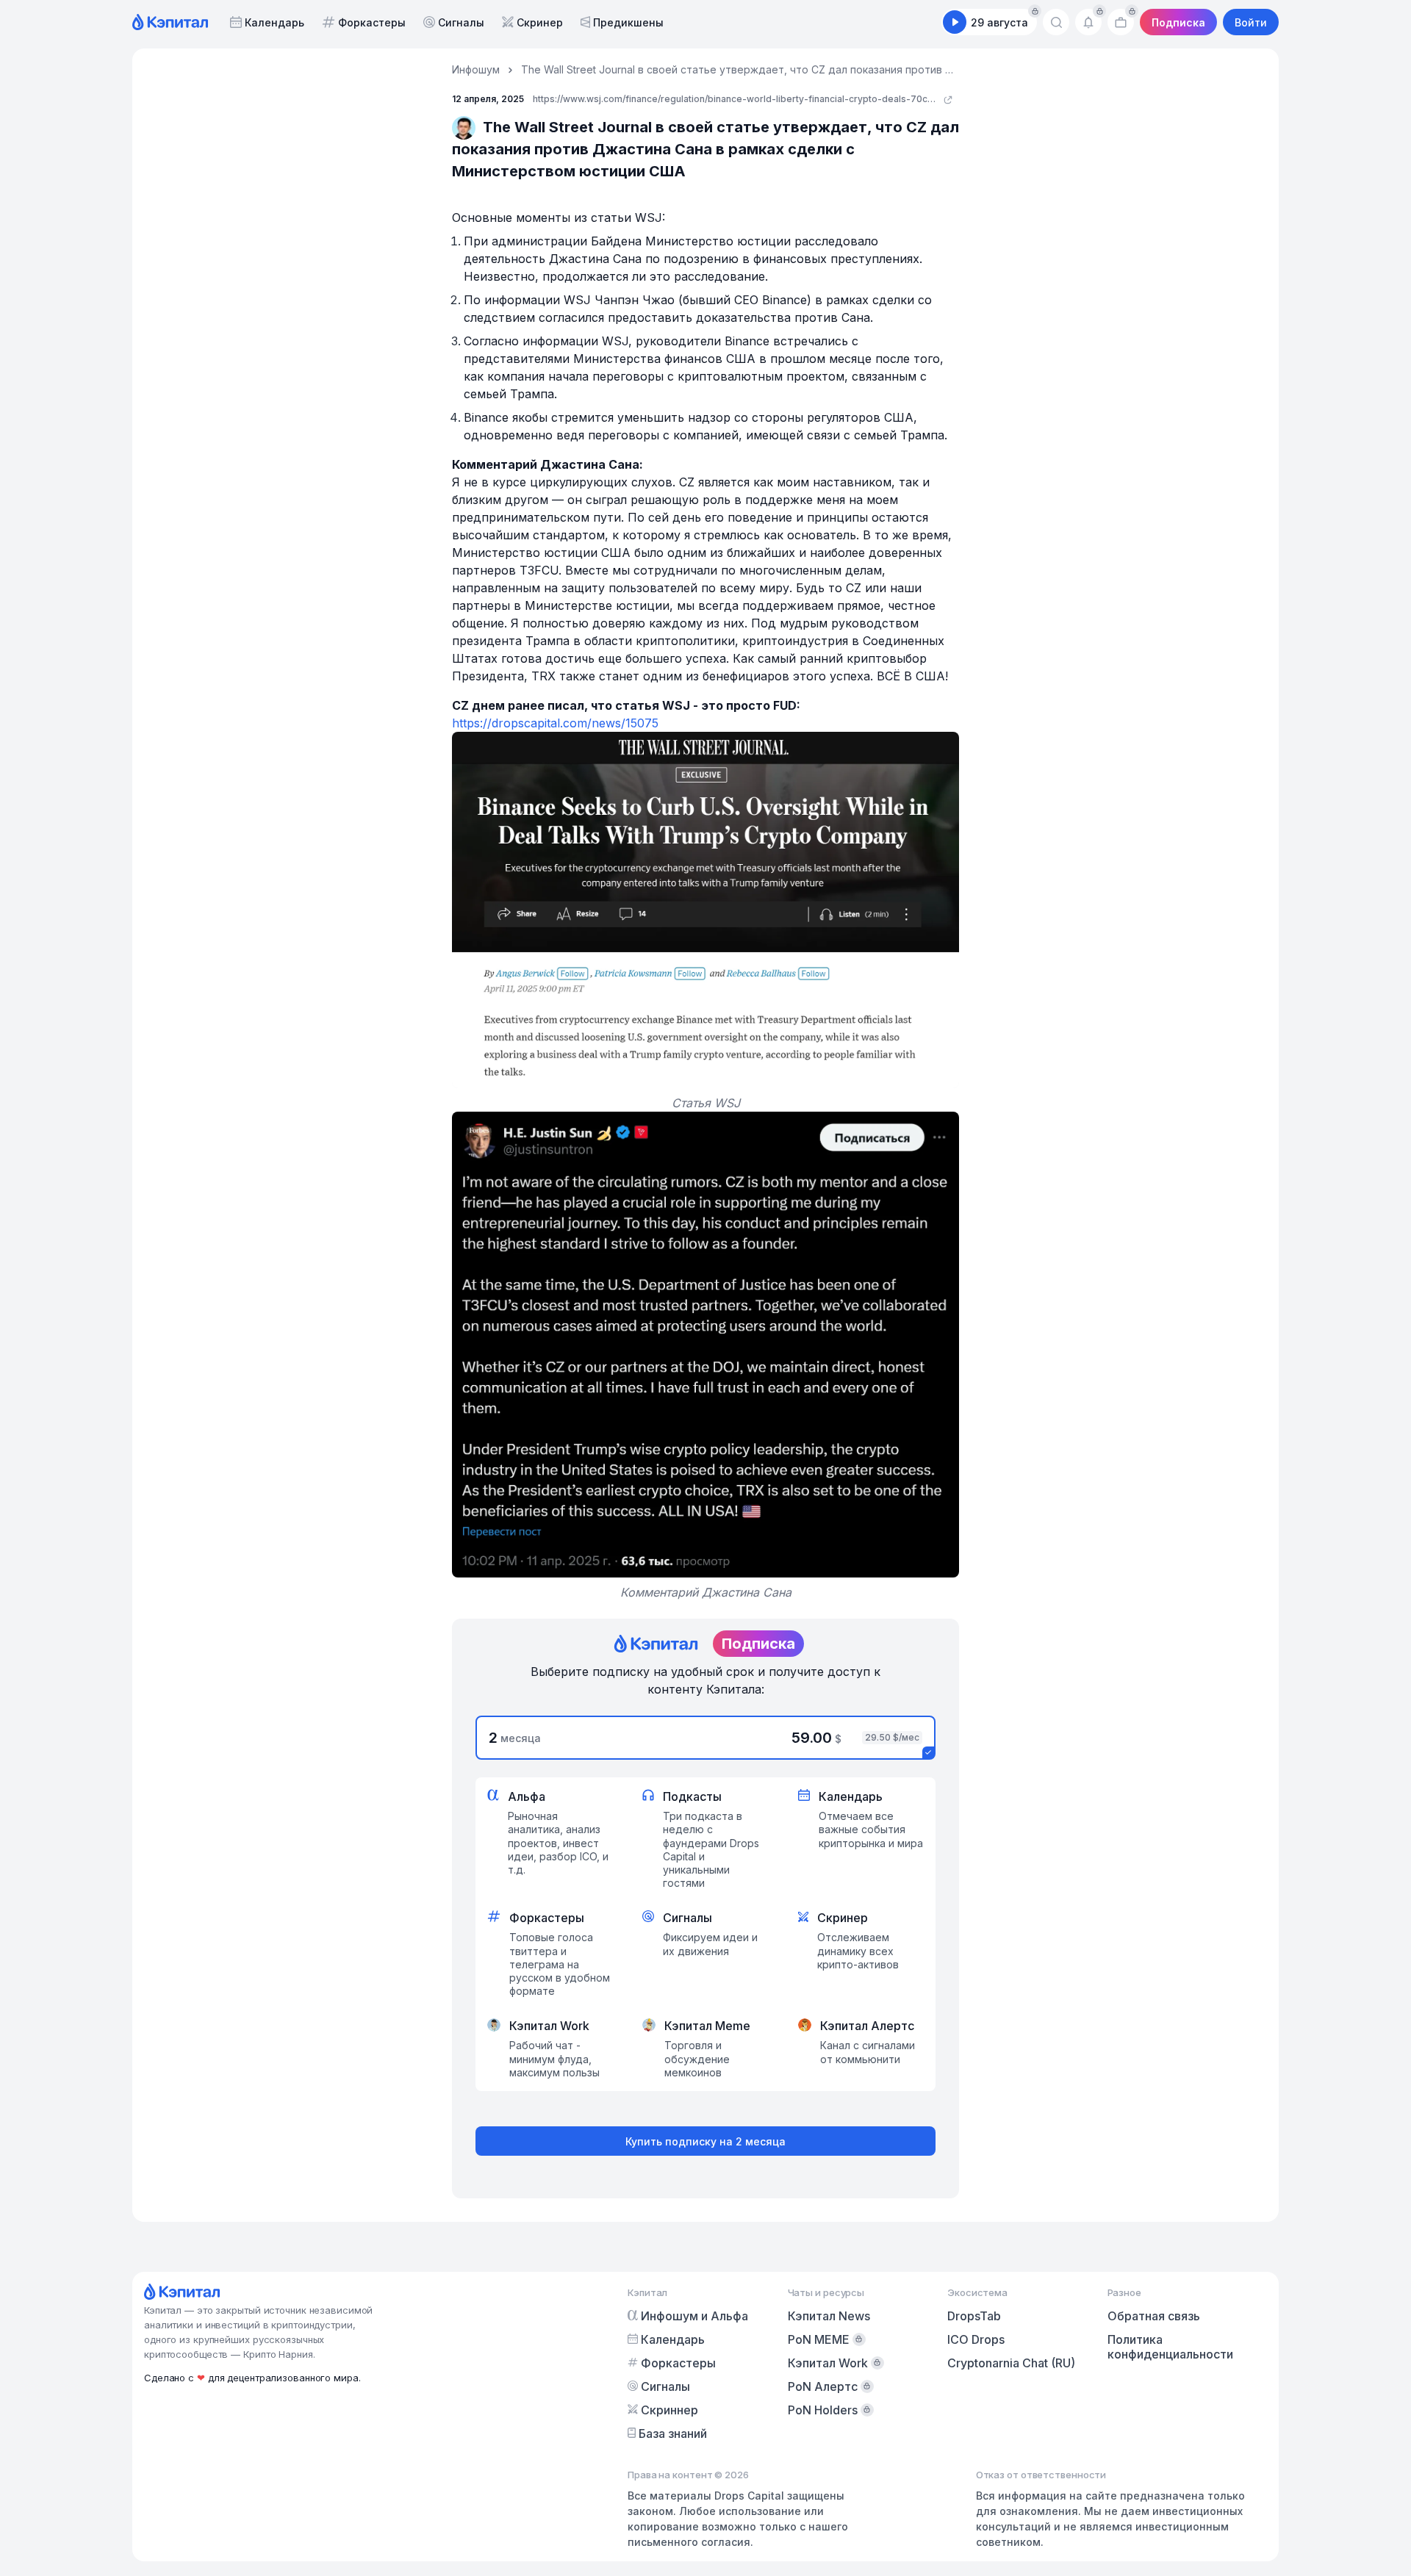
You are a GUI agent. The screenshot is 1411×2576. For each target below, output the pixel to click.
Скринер (540, 22)
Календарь (274, 22)
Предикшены (628, 22)
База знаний (673, 2433)
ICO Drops (976, 2339)
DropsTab (974, 2316)
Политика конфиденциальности (1170, 2347)
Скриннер (669, 2410)
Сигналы (461, 22)
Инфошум (476, 69)
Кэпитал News (829, 2316)
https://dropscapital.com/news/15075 (555, 723)
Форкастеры (372, 22)
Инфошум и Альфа (694, 2316)
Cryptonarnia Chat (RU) (1011, 2363)
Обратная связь (1154, 2316)
